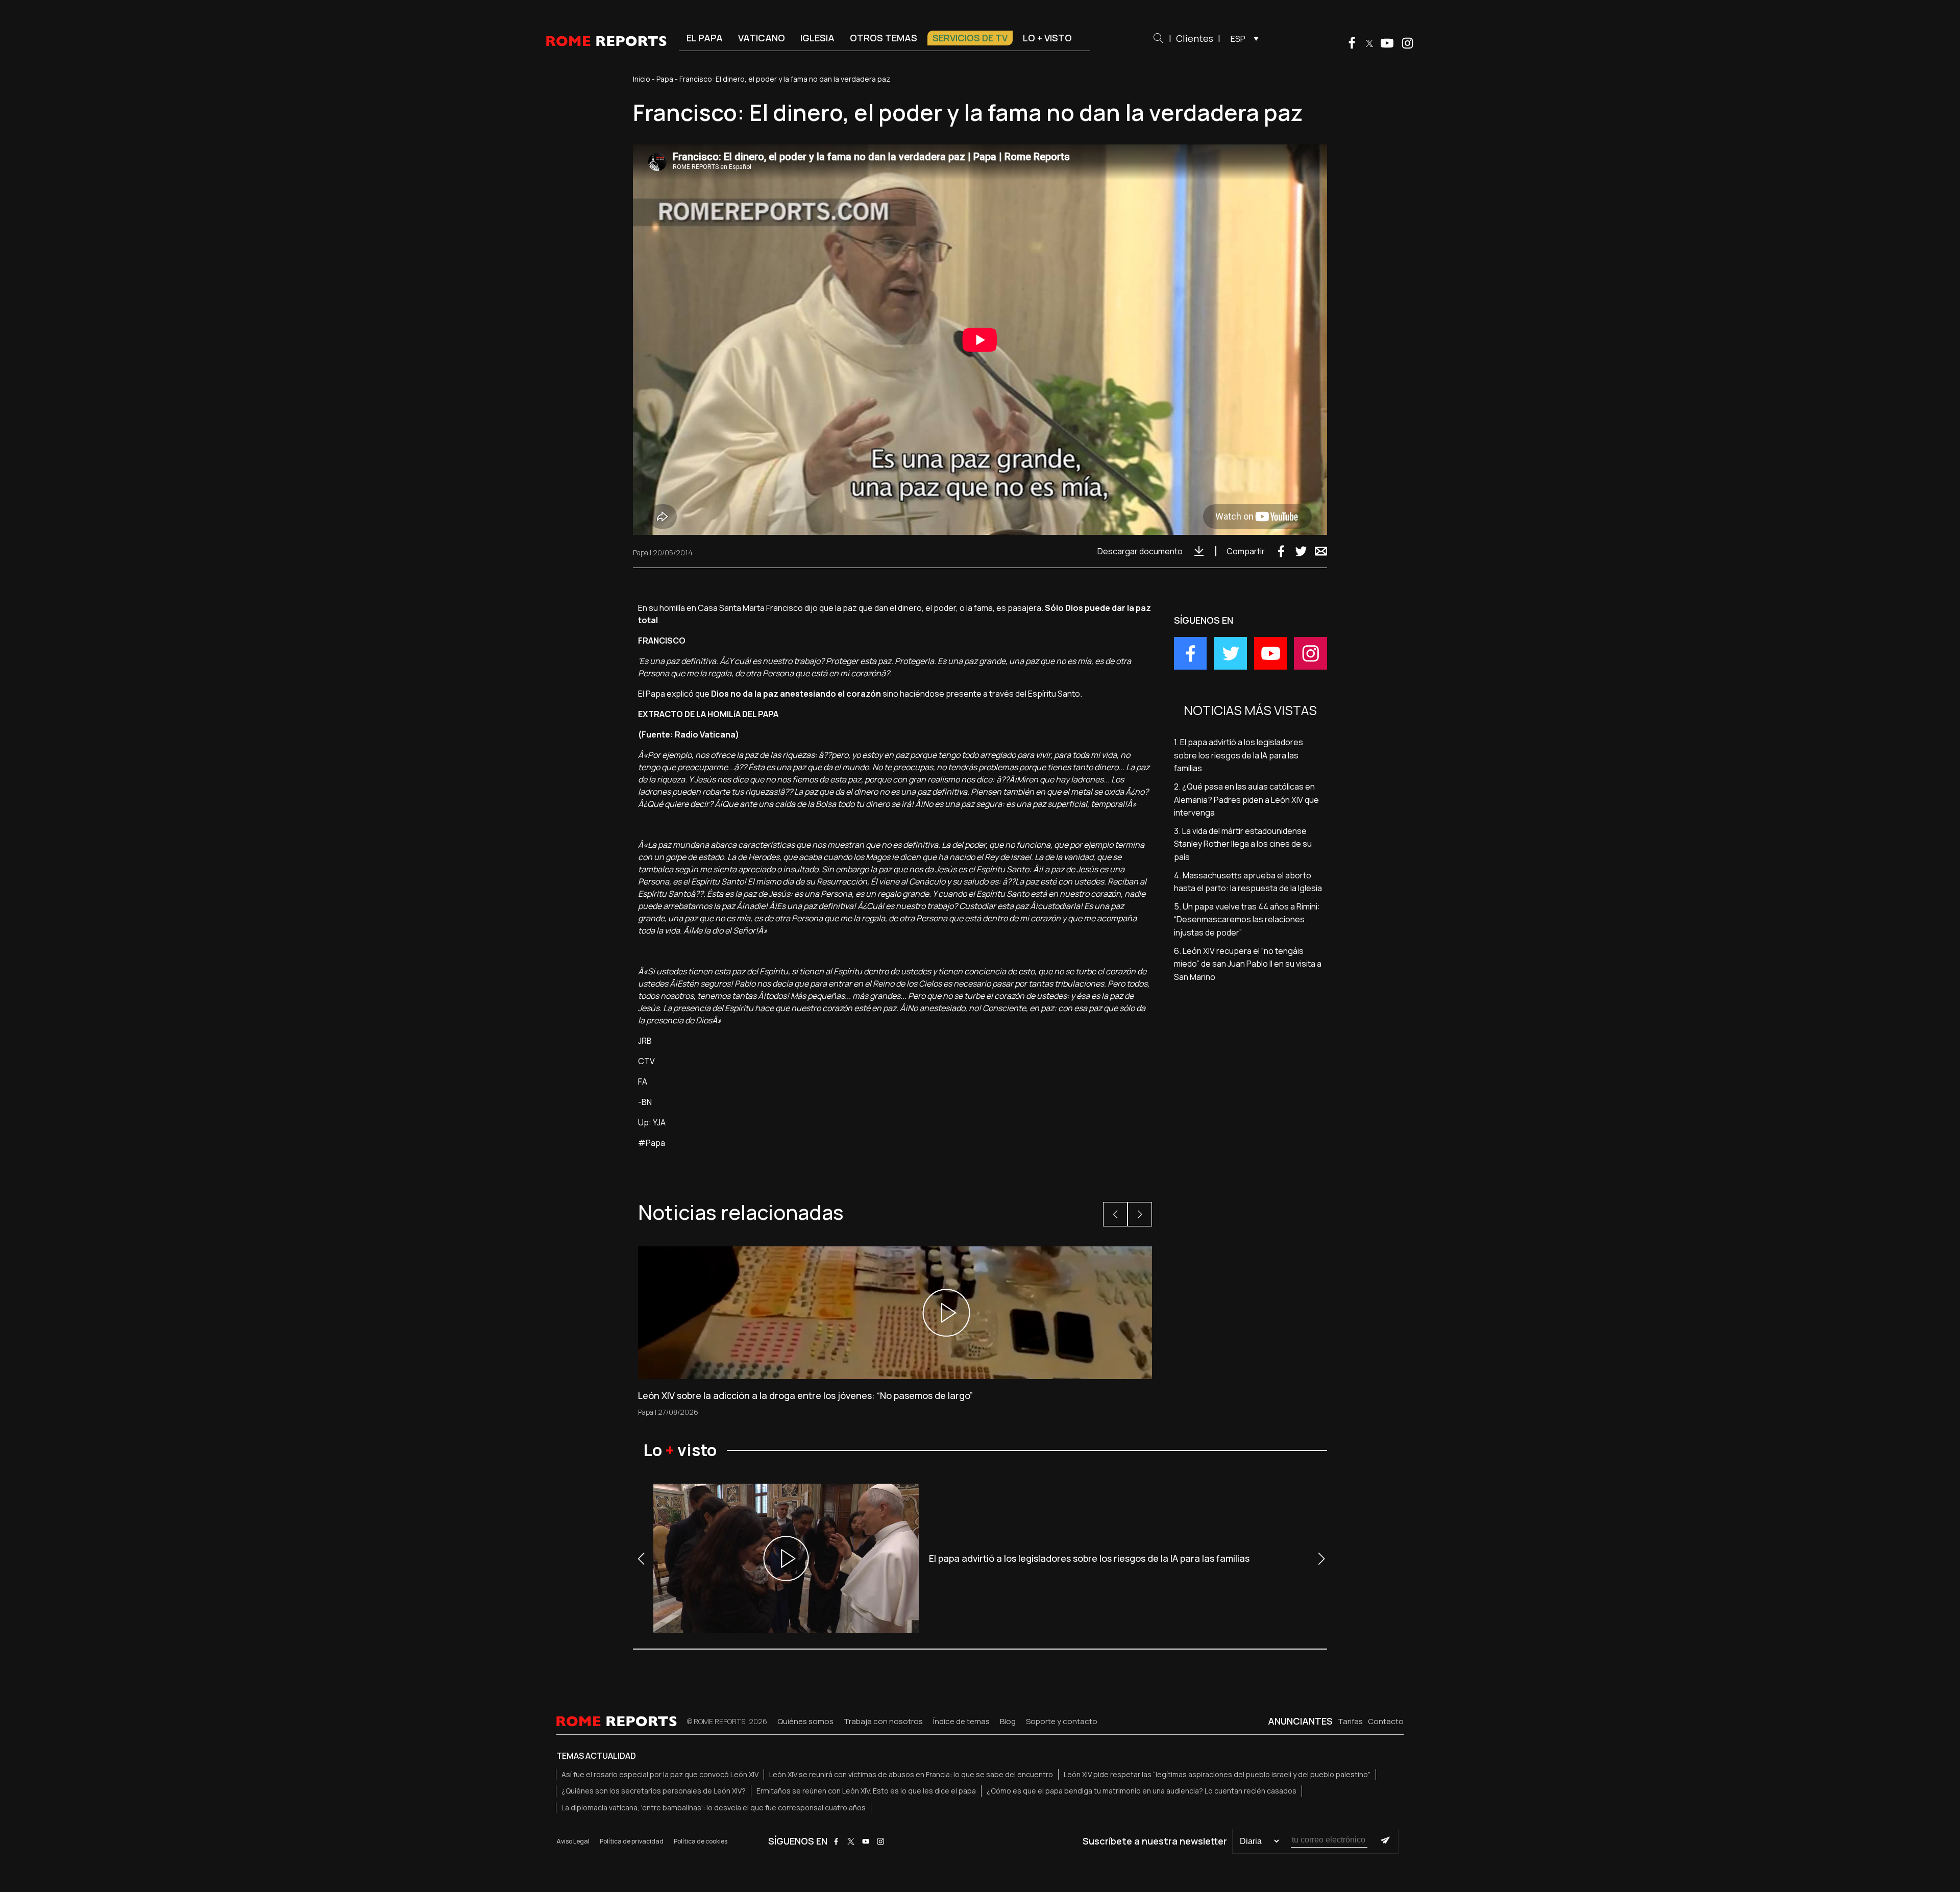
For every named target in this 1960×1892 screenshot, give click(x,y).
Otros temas (884, 38)
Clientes (1195, 38)
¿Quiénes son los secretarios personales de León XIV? (654, 1791)
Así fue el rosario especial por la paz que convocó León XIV (660, 1774)
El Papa (705, 38)
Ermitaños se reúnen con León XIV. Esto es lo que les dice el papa (866, 1791)
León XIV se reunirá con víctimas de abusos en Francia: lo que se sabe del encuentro (911, 1774)
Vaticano (762, 38)
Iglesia (817, 38)
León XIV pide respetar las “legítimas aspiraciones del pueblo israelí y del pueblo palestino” (1217, 1774)
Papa (665, 79)
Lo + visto (1047, 38)
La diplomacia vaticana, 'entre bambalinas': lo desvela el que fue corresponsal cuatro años (714, 1808)
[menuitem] (1242, 38)
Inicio (642, 79)
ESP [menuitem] (1238, 39)
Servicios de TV (970, 38)
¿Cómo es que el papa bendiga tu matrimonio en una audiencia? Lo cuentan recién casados (1142, 1791)
